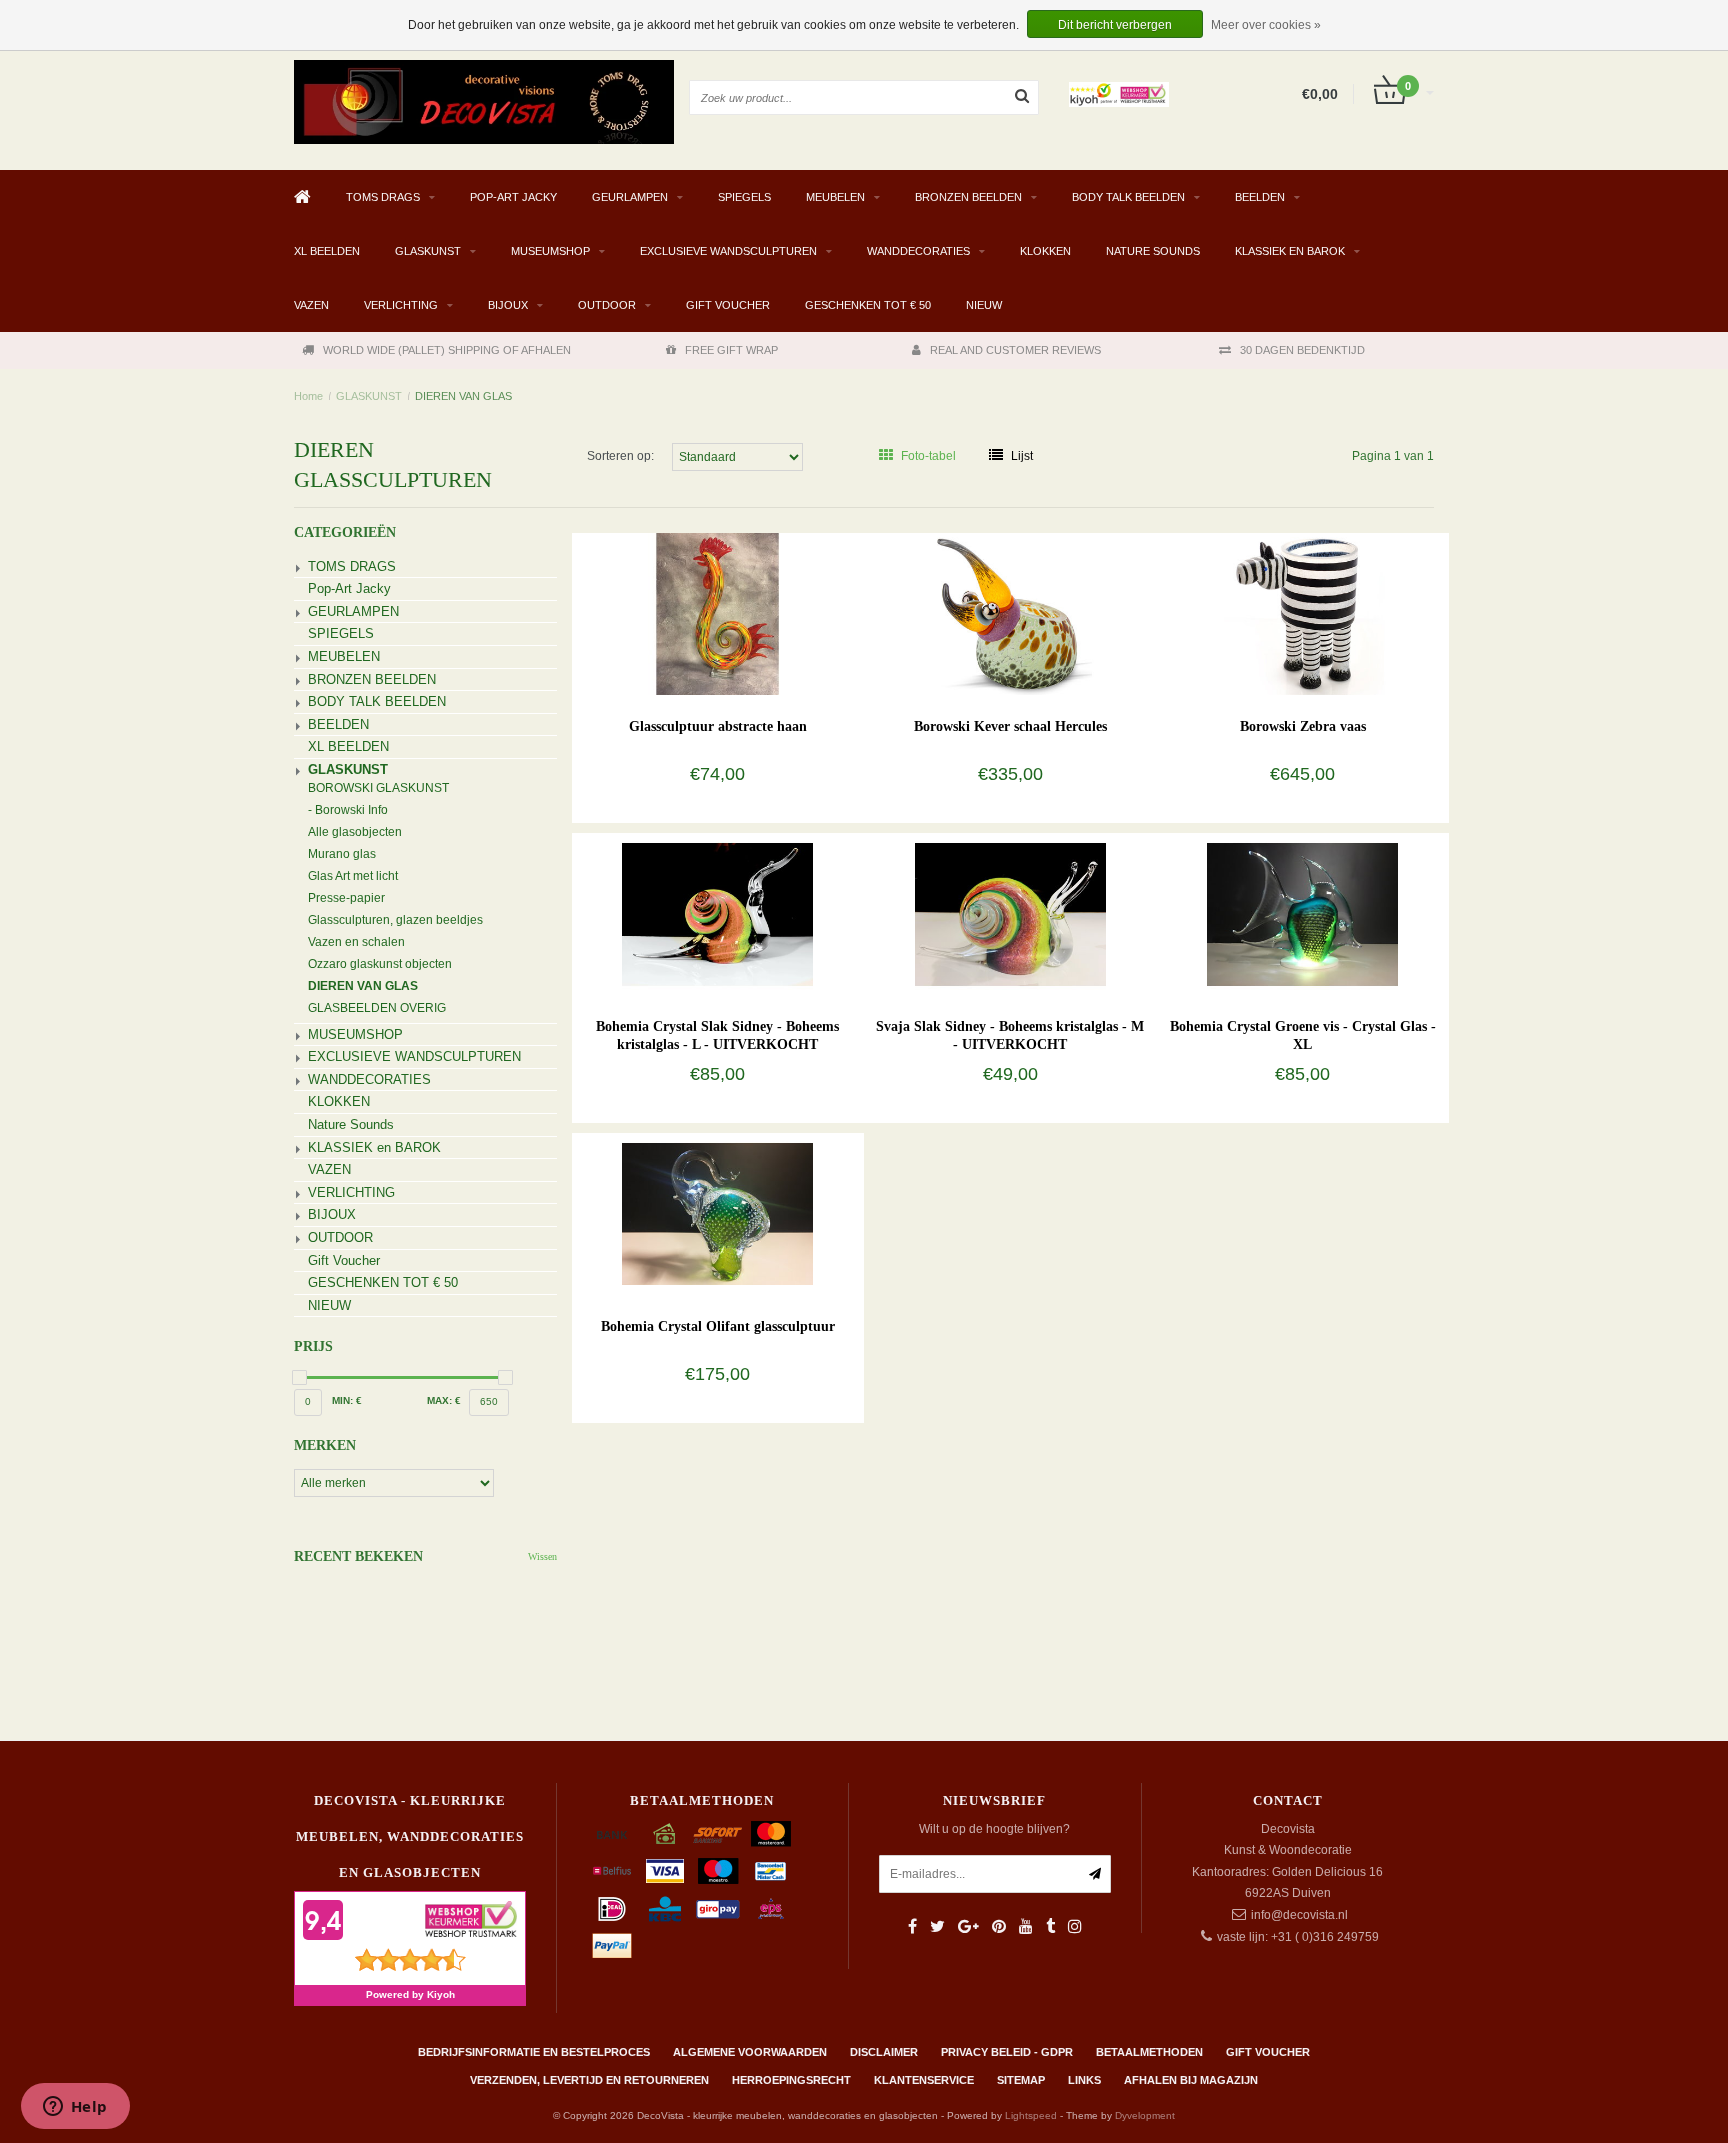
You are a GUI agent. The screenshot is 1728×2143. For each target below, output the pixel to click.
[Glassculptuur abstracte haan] (717, 613)
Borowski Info (351, 810)
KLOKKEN (1045, 251)
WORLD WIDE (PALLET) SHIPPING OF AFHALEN (447, 350)
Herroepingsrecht (791, 2080)
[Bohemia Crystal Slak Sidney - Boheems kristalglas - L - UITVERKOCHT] (717, 913)
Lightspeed (1031, 2115)
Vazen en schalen (356, 942)
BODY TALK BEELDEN (1128, 197)
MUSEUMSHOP (550, 251)
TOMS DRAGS (383, 197)
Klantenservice (924, 2080)
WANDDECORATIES (918, 251)
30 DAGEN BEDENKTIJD (1302, 350)
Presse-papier (346, 898)
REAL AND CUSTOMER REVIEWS (1015, 350)
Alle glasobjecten (355, 832)
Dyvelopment (1145, 2115)
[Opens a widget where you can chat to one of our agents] (75, 2108)
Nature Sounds (1153, 251)
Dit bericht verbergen (1115, 25)
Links (1084, 2080)
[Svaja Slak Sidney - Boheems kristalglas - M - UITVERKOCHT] (1010, 913)
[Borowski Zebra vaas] (1302, 613)
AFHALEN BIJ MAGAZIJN (1191, 2080)
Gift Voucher (728, 305)
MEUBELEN (835, 197)
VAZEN (311, 305)
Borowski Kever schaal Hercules (1010, 726)
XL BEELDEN (327, 251)
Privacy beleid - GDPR (1007, 2052)
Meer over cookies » (1266, 25)
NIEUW (984, 305)
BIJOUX (508, 305)
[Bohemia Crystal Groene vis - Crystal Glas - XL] (1302, 913)
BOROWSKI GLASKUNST (378, 788)
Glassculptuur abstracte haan (718, 726)
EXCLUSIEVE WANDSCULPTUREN (728, 251)
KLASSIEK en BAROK (1290, 251)
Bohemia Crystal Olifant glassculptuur (718, 1326)
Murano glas (342, 854)
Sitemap (1021, 2080)
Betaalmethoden (1149, 2052)
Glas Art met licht (353, 876)
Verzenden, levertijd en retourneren (589, 2080)
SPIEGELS (744, 197)
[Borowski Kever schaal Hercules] (1010, 613)
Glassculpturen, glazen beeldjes (395, 920)
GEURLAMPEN (630, 197)
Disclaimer (884, 2052)
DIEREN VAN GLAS (463, 396)
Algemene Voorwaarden (750, 2052)
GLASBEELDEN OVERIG (377, 1008)
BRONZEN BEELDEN (968, 197)
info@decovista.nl (1299, 1915)
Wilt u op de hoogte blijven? (994, 1829)
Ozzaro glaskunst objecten (380, 964)
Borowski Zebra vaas (1303, 726)
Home (308, 396)
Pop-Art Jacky (513, 197)
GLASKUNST (428, 251)
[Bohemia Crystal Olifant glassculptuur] (717, 1213)
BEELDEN (1260, 197)
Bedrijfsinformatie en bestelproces (534, 2052)
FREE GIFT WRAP (731, 350)
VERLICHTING (401, 305)
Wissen (542, 1556)
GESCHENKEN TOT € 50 (868, 305)
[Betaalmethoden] (612, 1834)
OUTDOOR (607, 305)
